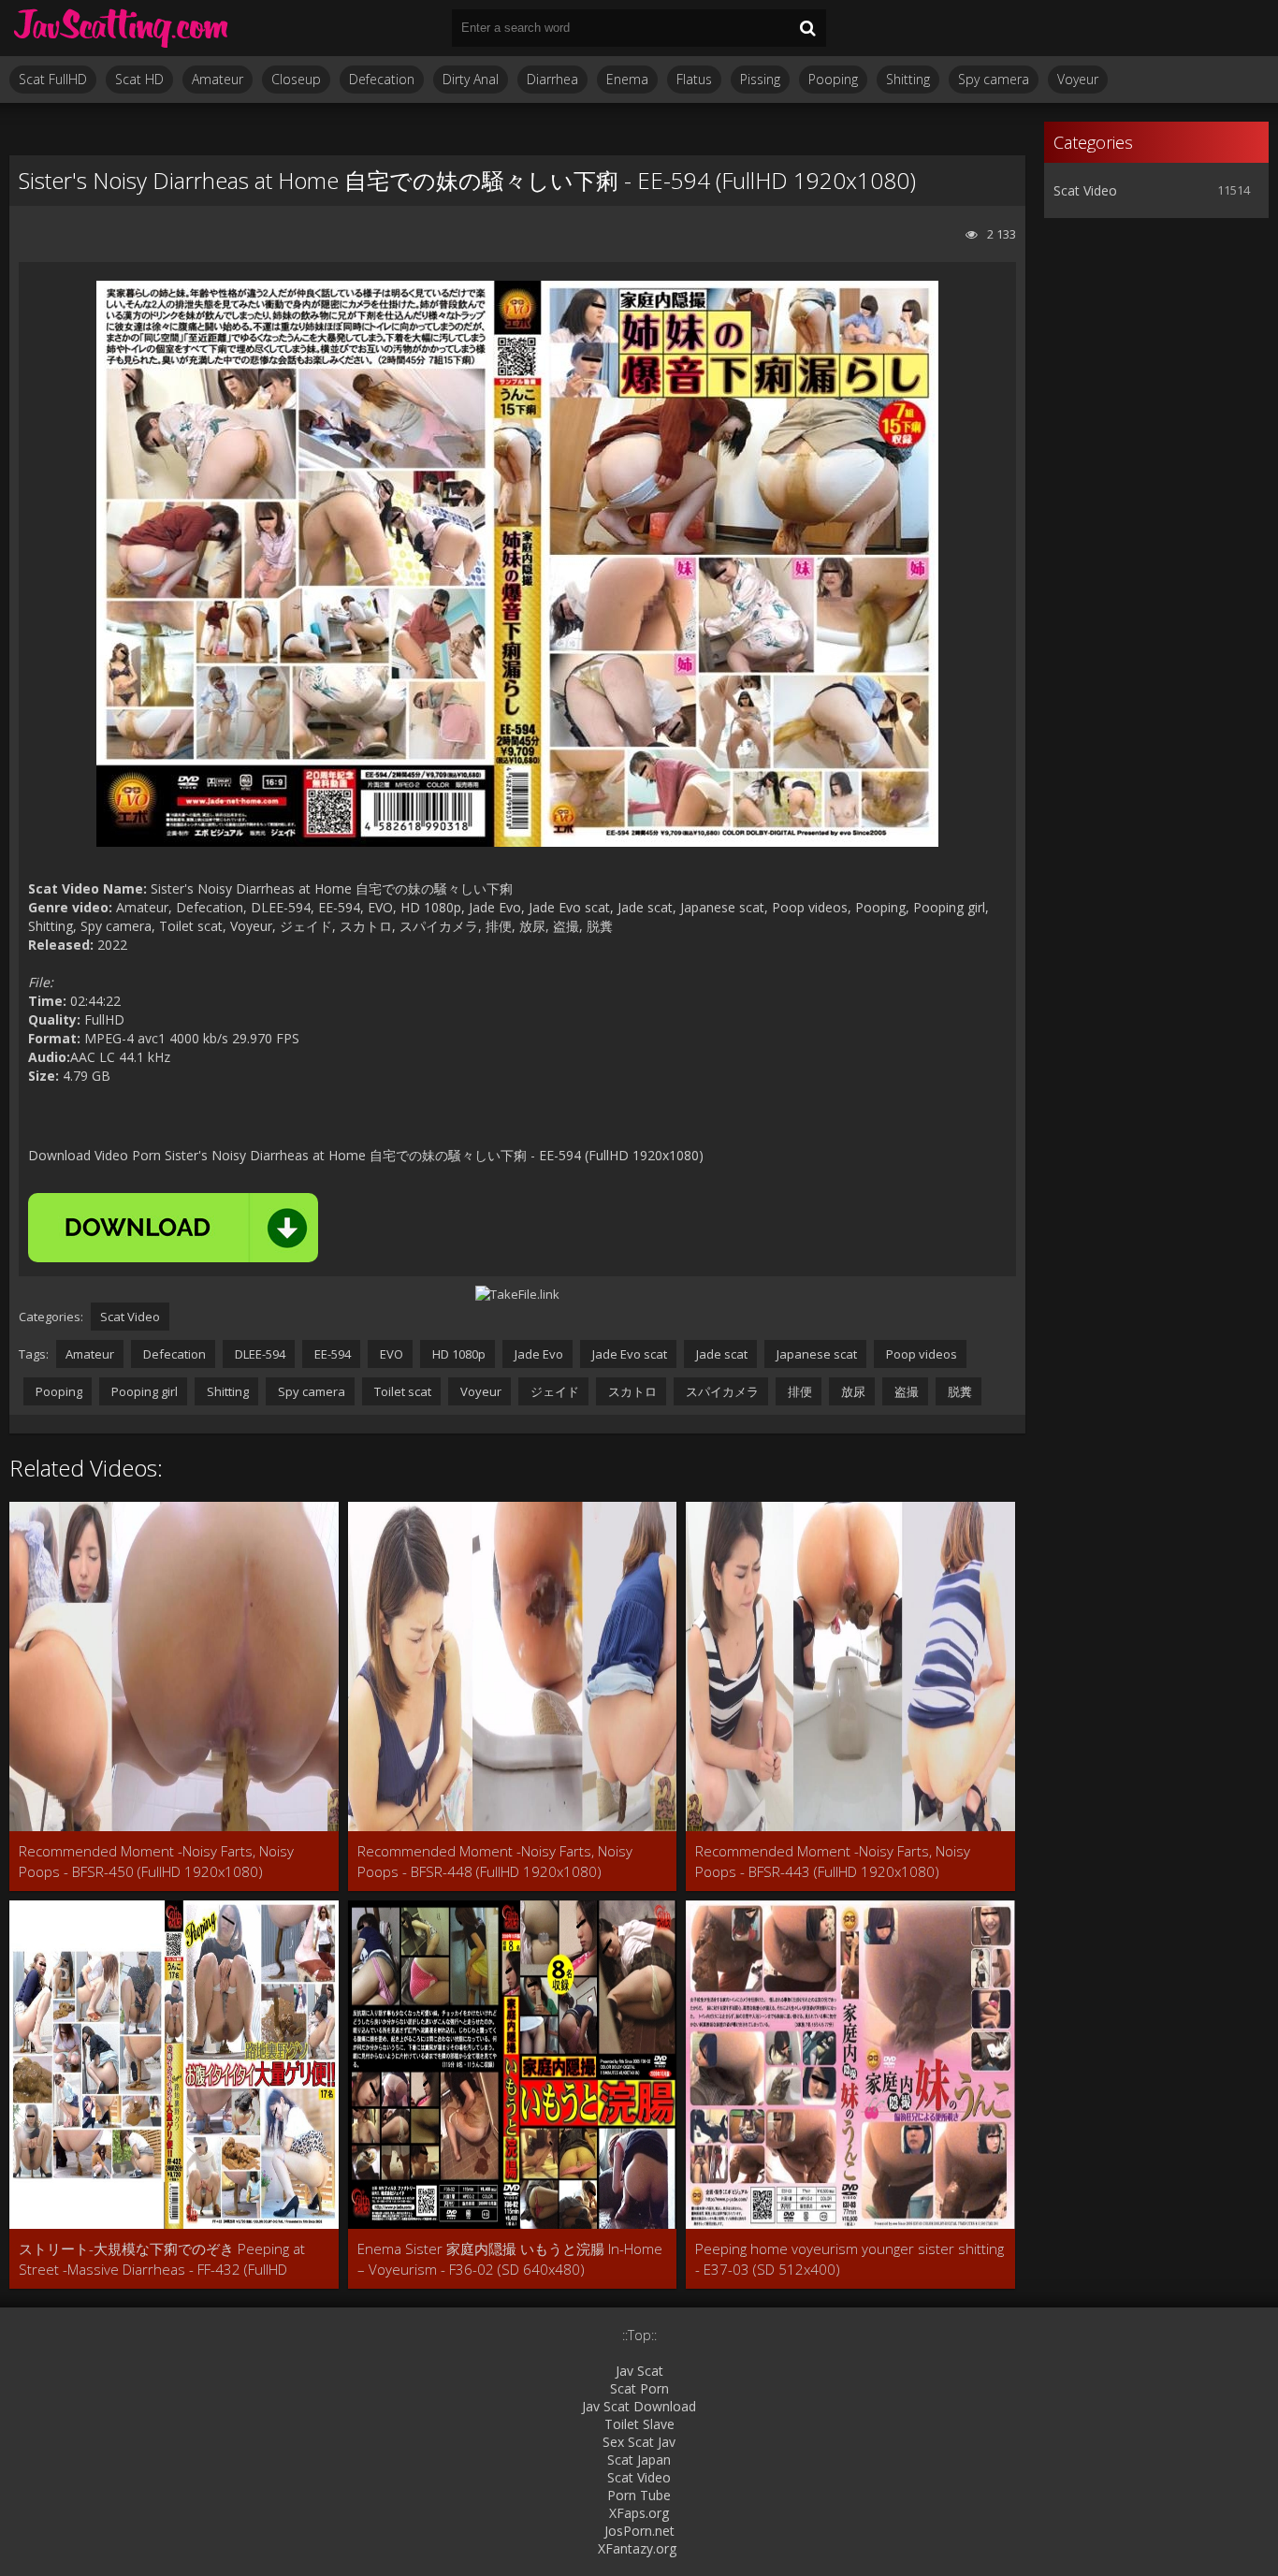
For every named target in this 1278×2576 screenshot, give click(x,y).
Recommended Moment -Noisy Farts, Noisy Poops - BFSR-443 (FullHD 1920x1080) (833, 1861)
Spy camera (994, 79)
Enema (627, 79)
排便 (799, 1391)
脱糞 (958, 1391)
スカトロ (631, 1391)
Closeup (296, 79)
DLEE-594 (259, 1354)
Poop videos (920, 1354)
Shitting (908, 79)
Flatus (694, 79)
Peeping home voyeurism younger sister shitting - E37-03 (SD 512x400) (850, 2259)
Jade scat (720, 1354)
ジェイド (553, 1391)
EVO (390, 1354)
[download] (173, 1228)
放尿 (852, 1391)
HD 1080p (457, 1354)
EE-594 (331, 1354)
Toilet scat (401, 1391)
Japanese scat (815, 1354)
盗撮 (905, 1391)
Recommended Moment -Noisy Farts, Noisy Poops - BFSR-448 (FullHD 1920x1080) (495, 1861)
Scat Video (130, 1317)
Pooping (833, 79)
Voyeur (1078, 79)
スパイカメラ (721, 1391)
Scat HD (139, 79)
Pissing (760, 79)
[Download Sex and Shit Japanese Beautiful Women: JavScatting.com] (122, 28)
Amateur (218, 79)
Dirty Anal (471, 79)
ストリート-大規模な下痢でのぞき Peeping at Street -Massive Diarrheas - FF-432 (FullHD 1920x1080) (162, 2259)
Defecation (382, 79)
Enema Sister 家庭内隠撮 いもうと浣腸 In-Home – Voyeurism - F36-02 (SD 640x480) (510, 2259)
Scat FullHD (53, 79)
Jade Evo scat (628, 1354)
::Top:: (639, 2335)
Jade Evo (537, 1354)
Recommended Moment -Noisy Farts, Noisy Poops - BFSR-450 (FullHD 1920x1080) (156, 1861)
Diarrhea (552, 79)
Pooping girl (143, 1391)
